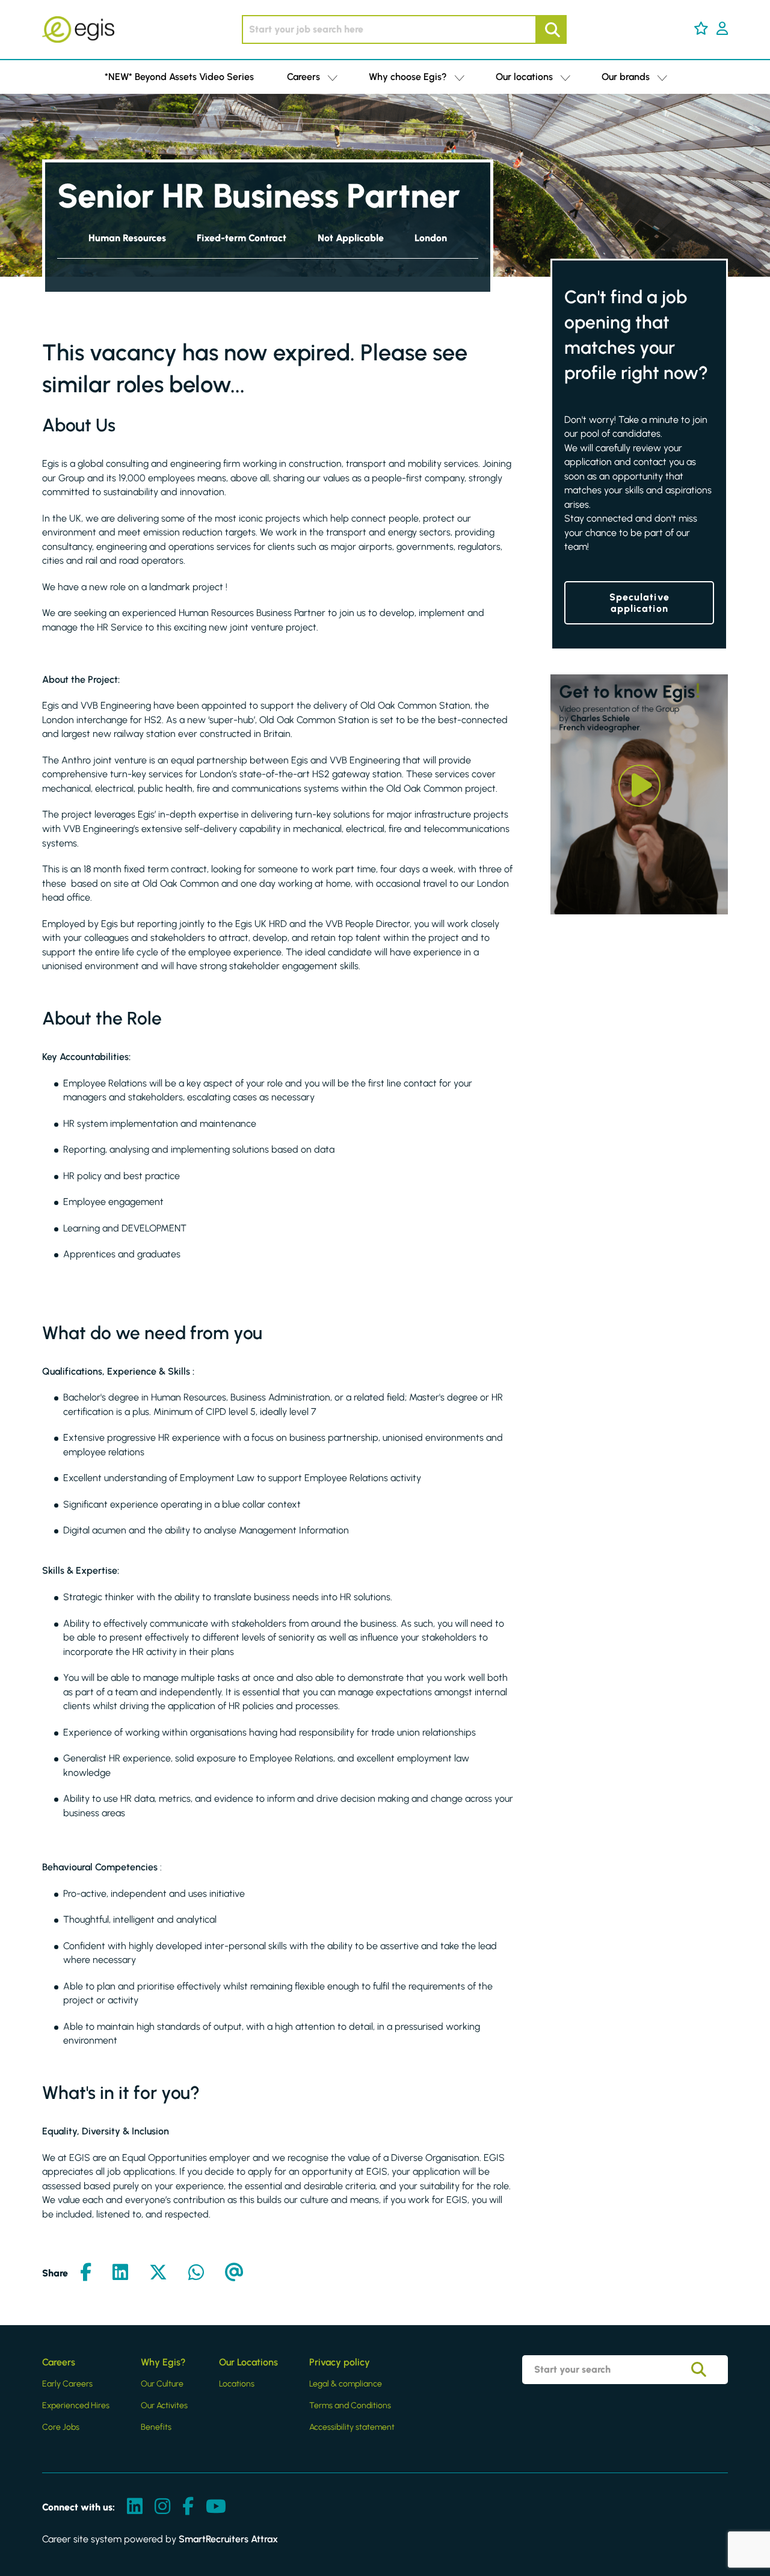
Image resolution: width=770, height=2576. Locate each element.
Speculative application (639, 603)
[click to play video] (639, 786)
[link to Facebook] (188, 2507)
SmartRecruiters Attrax (228, 2539)
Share (55, 2273)
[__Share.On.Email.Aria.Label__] (234, 2273)
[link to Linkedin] (135, 2507)
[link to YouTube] (216, 2507)
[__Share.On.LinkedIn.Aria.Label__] (120, 2273)
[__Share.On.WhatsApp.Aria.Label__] (196, 2273)
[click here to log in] (722, 29)
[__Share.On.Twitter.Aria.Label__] (158, 2273)
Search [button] (551, 29)
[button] (701, 28)
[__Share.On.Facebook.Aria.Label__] (86, 2273)
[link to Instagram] (162, 2507)
